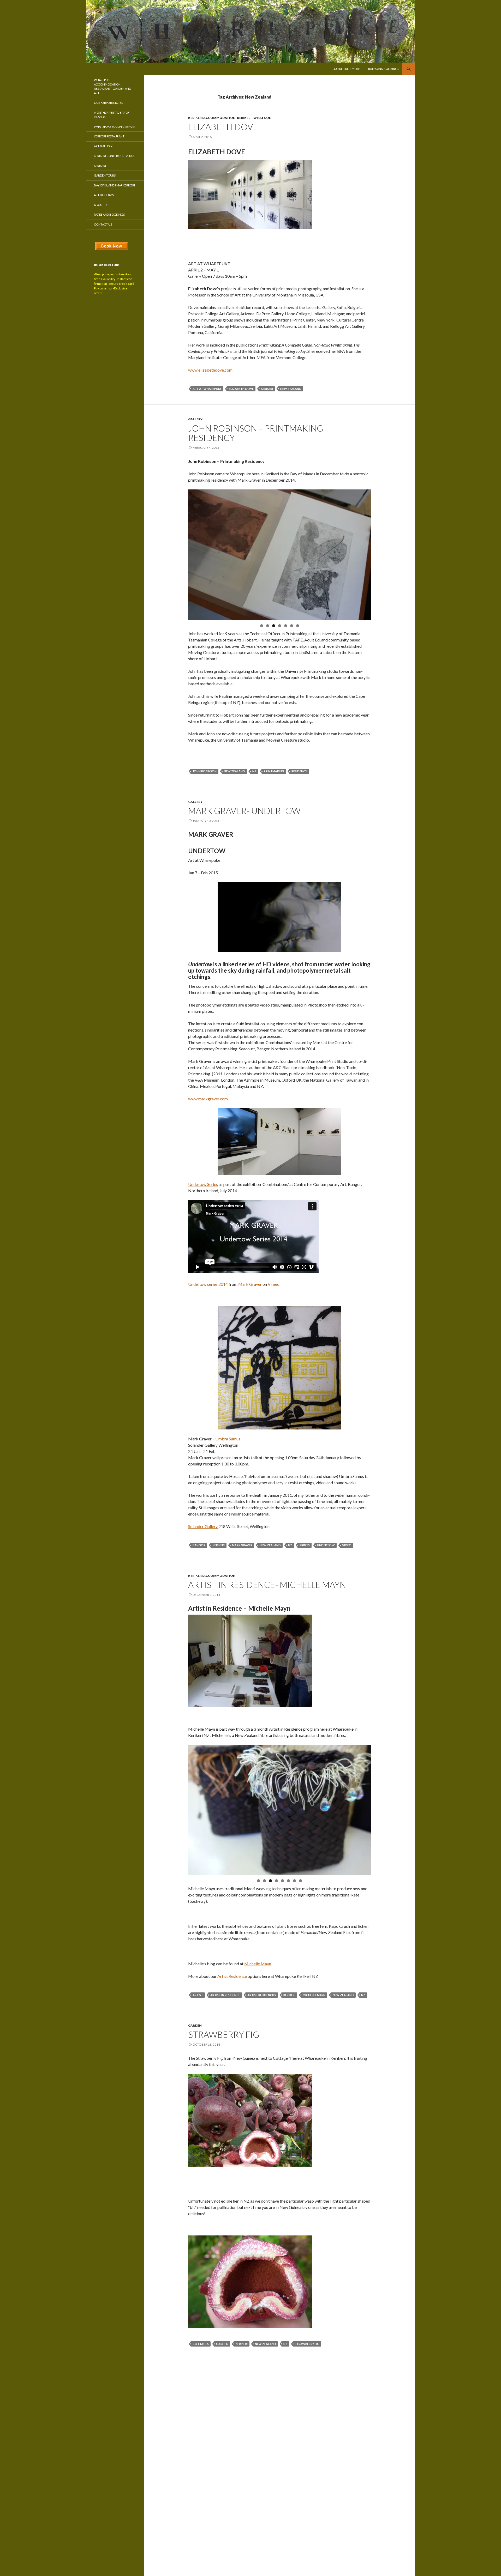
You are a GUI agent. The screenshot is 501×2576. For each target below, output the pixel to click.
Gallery (195, 419)
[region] (279, 555)
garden (222, 2344)
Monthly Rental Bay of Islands (112, 115)
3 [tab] (274, 626)
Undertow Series (203, 1184)
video (347, 1545)
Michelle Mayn (314, 1995)
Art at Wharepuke (207, 389)
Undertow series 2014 (208, 1284)
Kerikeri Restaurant (109, 136)
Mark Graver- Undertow (244, 811)
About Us (101, 205)
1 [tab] (262, 626)
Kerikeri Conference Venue (114, 156)
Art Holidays (104, 195)
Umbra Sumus (228, 1439)
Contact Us (103, 224)
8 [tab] (300, 1881)
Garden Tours (105, 175)
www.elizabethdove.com (210, 370)
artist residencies (262, 1995)
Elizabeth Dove (223, 127)
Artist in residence (225, 1995)
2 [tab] (268, 626)
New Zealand (291, 389)
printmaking (274, 771)
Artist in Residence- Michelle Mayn (267, 1585)
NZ (254, 771)
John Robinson (205, 771)
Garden (195, 2025)
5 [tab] (286, 626)
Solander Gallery (203, 1526)
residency (299, 771)
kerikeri (267, 389)
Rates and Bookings (384, 69)
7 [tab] (298, 626)
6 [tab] (292, 626)
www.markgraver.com (208, 1099)
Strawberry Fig (224, 2034)
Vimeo (274, 1284)
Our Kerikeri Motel (347, 69)
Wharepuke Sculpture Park (115, 127)
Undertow (326, 1545)
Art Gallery (103, 146)
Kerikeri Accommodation (212, 118)
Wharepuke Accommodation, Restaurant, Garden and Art (112, 86)
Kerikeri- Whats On (254, 118)
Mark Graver (250, 1284)
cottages (201, 2344)
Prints (305, 1545)
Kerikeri (100, 166)
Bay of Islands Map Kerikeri (114, 185)
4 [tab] (280, 626)
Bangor (199, 1545)
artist (198, 1995)
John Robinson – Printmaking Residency (256, 433)
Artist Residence (232, 1976)
